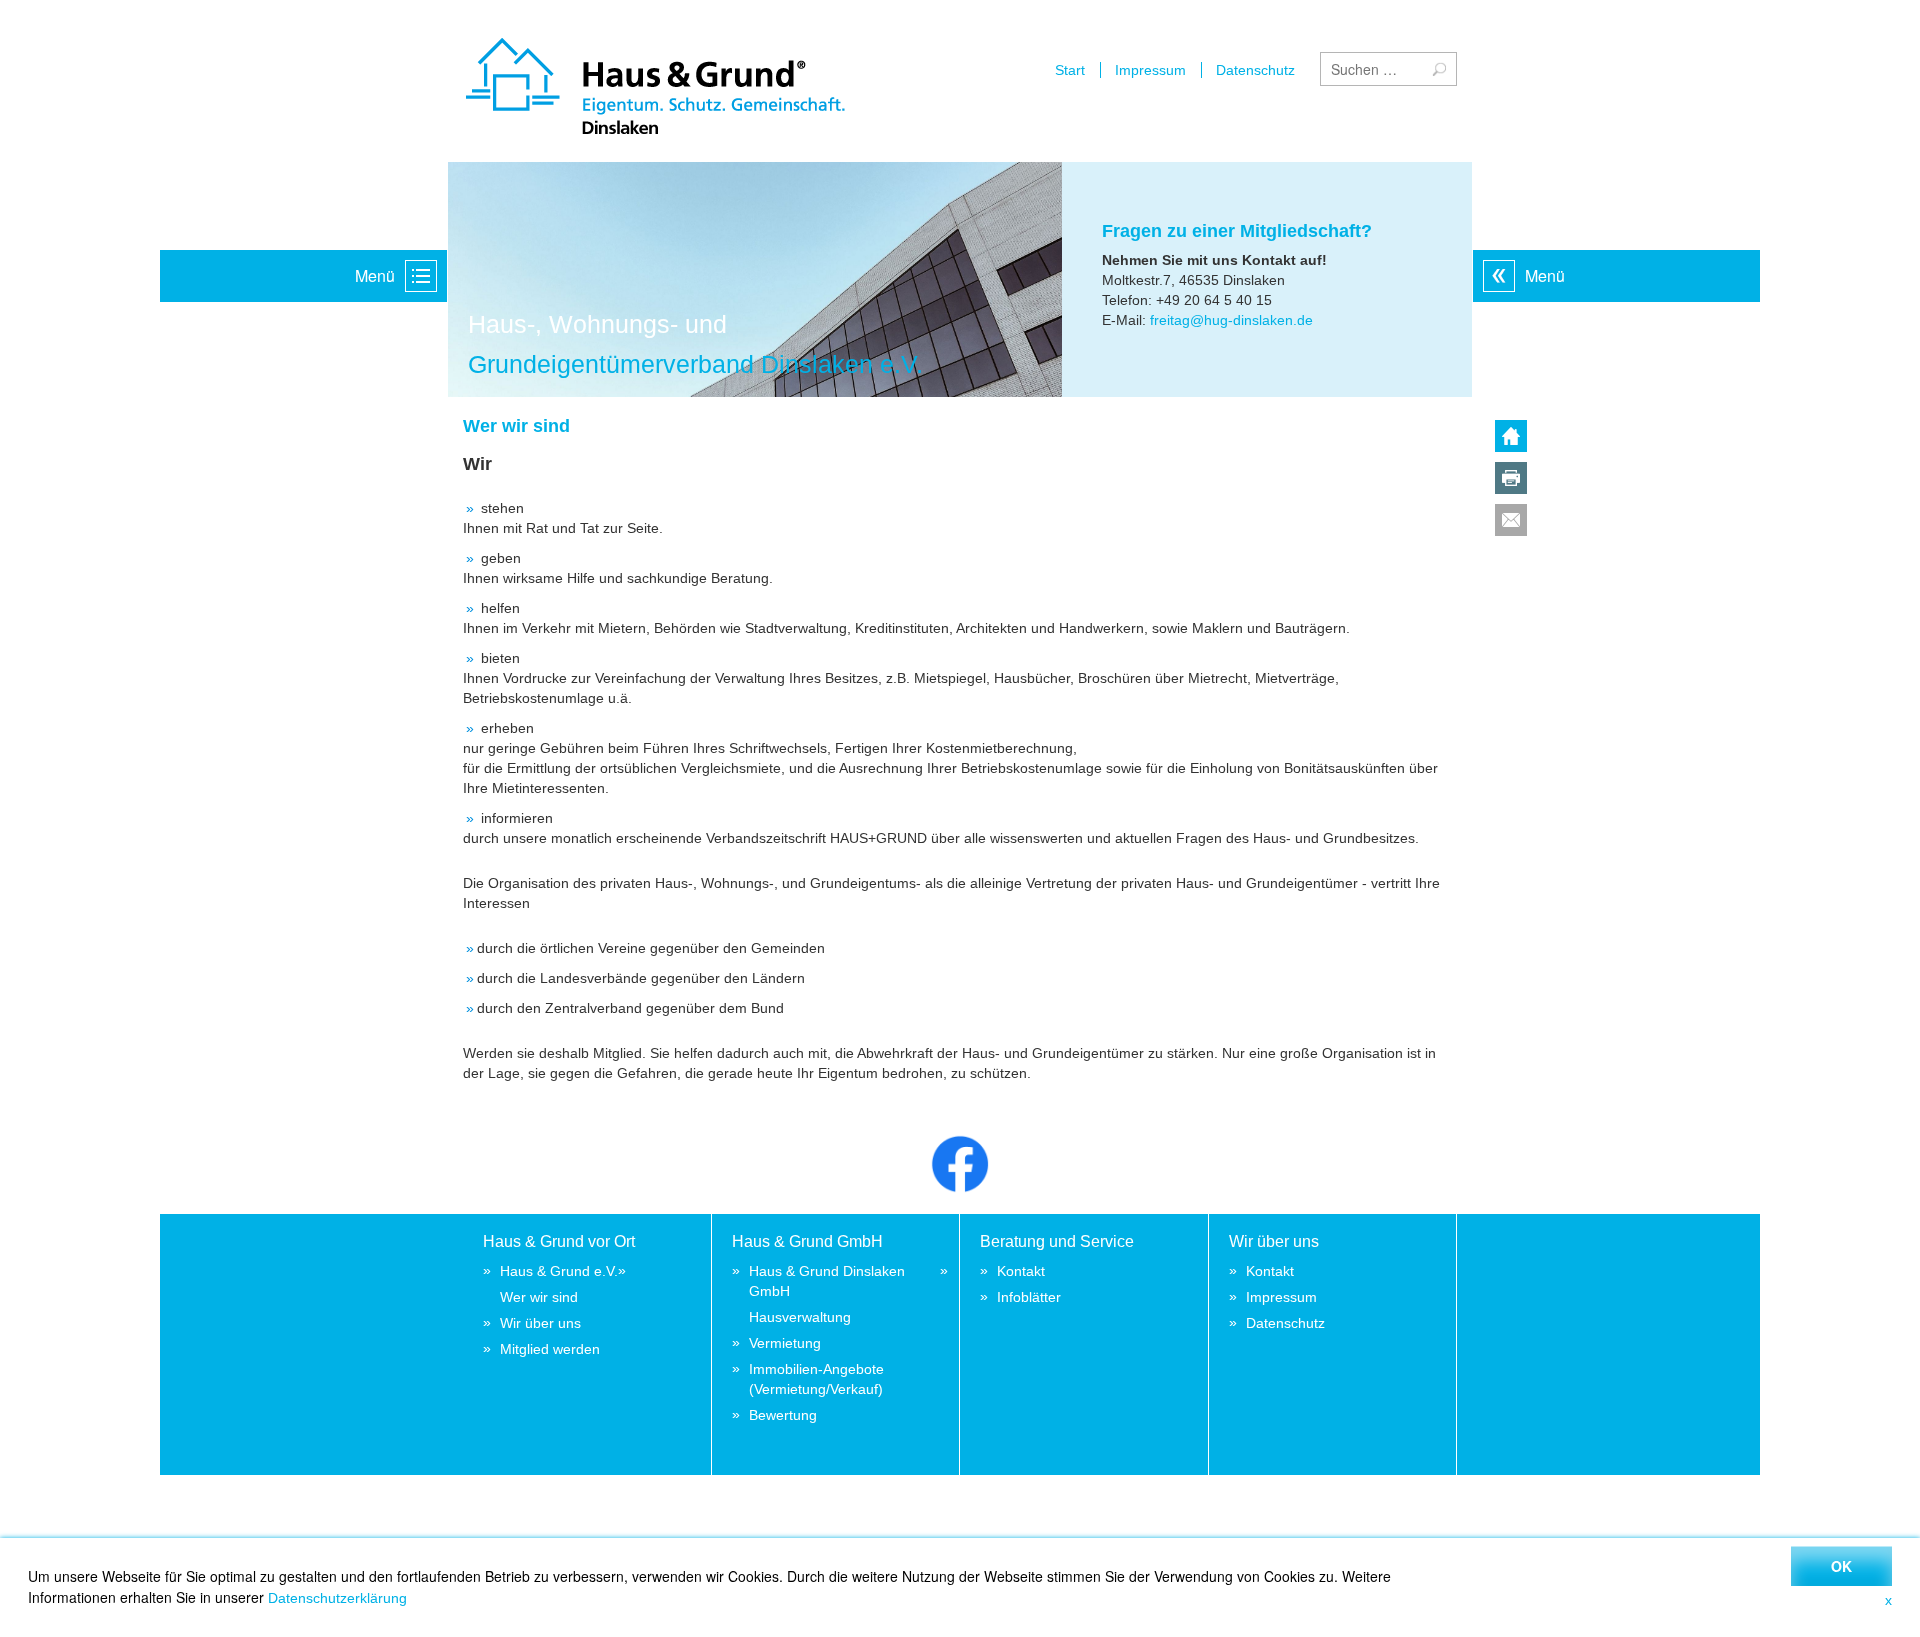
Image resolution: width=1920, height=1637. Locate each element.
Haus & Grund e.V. (559, 1271)
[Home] (1511, 440)
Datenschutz (1255, 70)
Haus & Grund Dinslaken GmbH (827, 1281)
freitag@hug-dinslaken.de (1231, 320)
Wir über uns (540, 1323)
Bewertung (783, 1415)
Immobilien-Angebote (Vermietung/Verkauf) (816, 1379)
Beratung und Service (1057, 1241)
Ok (1841, 1566)
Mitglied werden (550, 1349)
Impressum (1150, 70)
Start (1070, 70)
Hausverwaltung (800, 1317)
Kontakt (1021, 1271)
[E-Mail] (1511, 524)
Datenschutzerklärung (337, 1598)
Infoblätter (1029, 1297)
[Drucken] (1511, 482)
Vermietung (785, 1343)
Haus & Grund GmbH (807, 1241)
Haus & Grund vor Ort (559, 1241)
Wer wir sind (539, 1297)
